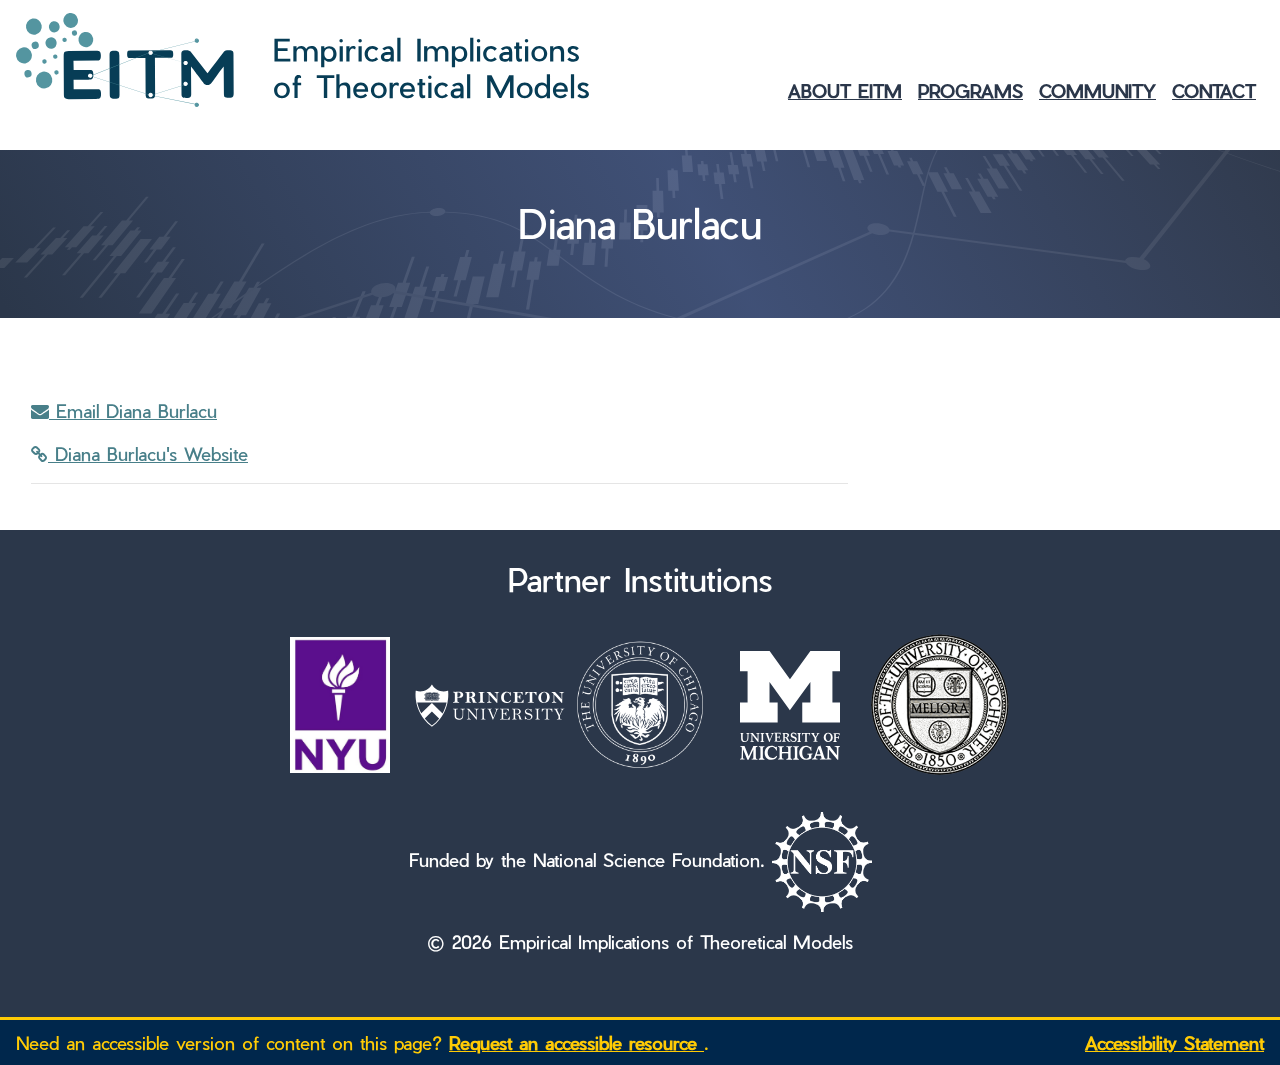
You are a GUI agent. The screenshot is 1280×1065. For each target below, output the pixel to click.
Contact (1214, 90)
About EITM (845, 90)
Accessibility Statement (1174, 1042)
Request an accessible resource (576, 1042)
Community (1097, 90)
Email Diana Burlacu (133, 410)
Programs (970, 90)
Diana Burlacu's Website (148, 453)
